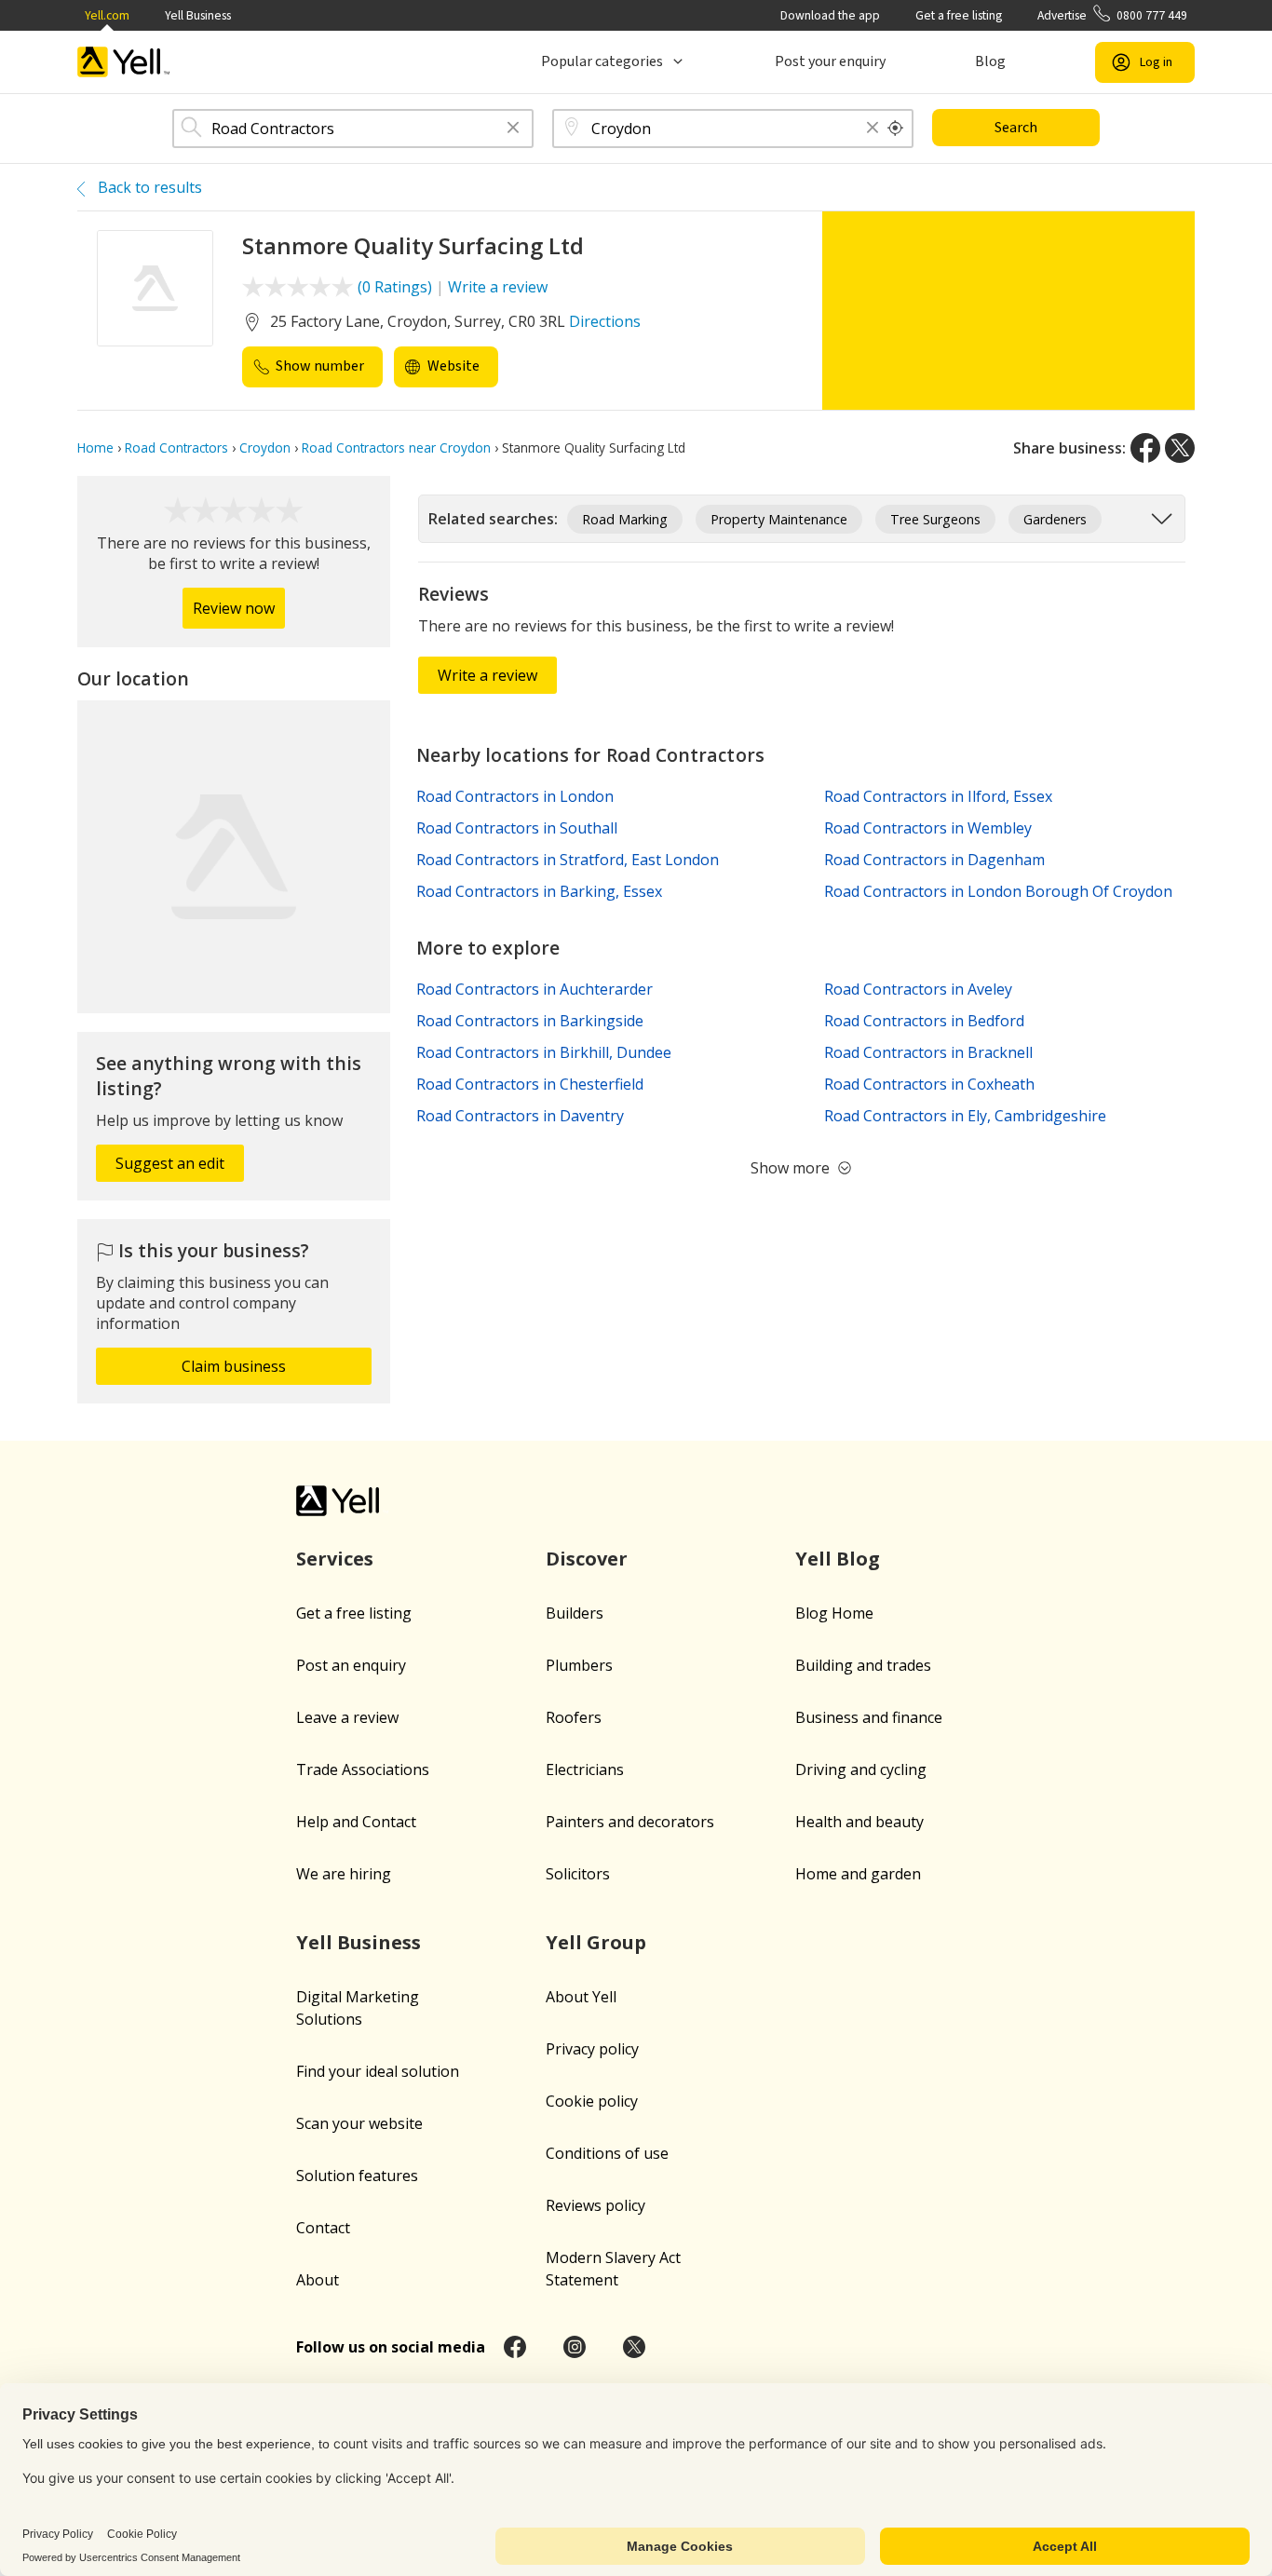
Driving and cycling (861, 1769)
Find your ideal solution (378, 2071)
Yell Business (198, 15)
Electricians (585, 1769)
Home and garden (858, 1874)
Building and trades (863, 1665)
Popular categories (602, 61)
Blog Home (834, 1613)
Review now (234, 608)
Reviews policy (595, 2205)
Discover (587, 1559)
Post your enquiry (830, 61)
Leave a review (347, 1717)
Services (335, 1559)
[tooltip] (896, 129)
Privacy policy (592, 2049)
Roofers (574, 1717)
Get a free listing (959, 15)
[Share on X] (1180, 448)
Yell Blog (838, 1559)
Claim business (234, 1366)
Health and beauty (859, 1822)
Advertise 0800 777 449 (1112, 15)
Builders (575, 1613)
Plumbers (579, 1665)
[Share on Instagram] (575, 2347)
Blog (990, 61)
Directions (605, 321)
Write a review (498, 287)
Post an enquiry (351, 1665)
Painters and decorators (630, 1822)
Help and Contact (356, 1822)
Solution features (357, 2176)
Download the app (830, 15)
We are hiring (344, 1874)
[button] (513, 129)
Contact (323, 2228)
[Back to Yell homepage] (124, 62)
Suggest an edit (170, 1163)
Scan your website (359, 2123)
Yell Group (596, 1942)
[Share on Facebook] (1145, 448)
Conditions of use (607, 2153)
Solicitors (578, 1874)
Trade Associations (363, 1769)
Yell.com (107, 15)
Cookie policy (592, 2101)
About (318, 2280)
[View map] (234, 857)
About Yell (581, 1997)
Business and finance (869, 1717)
